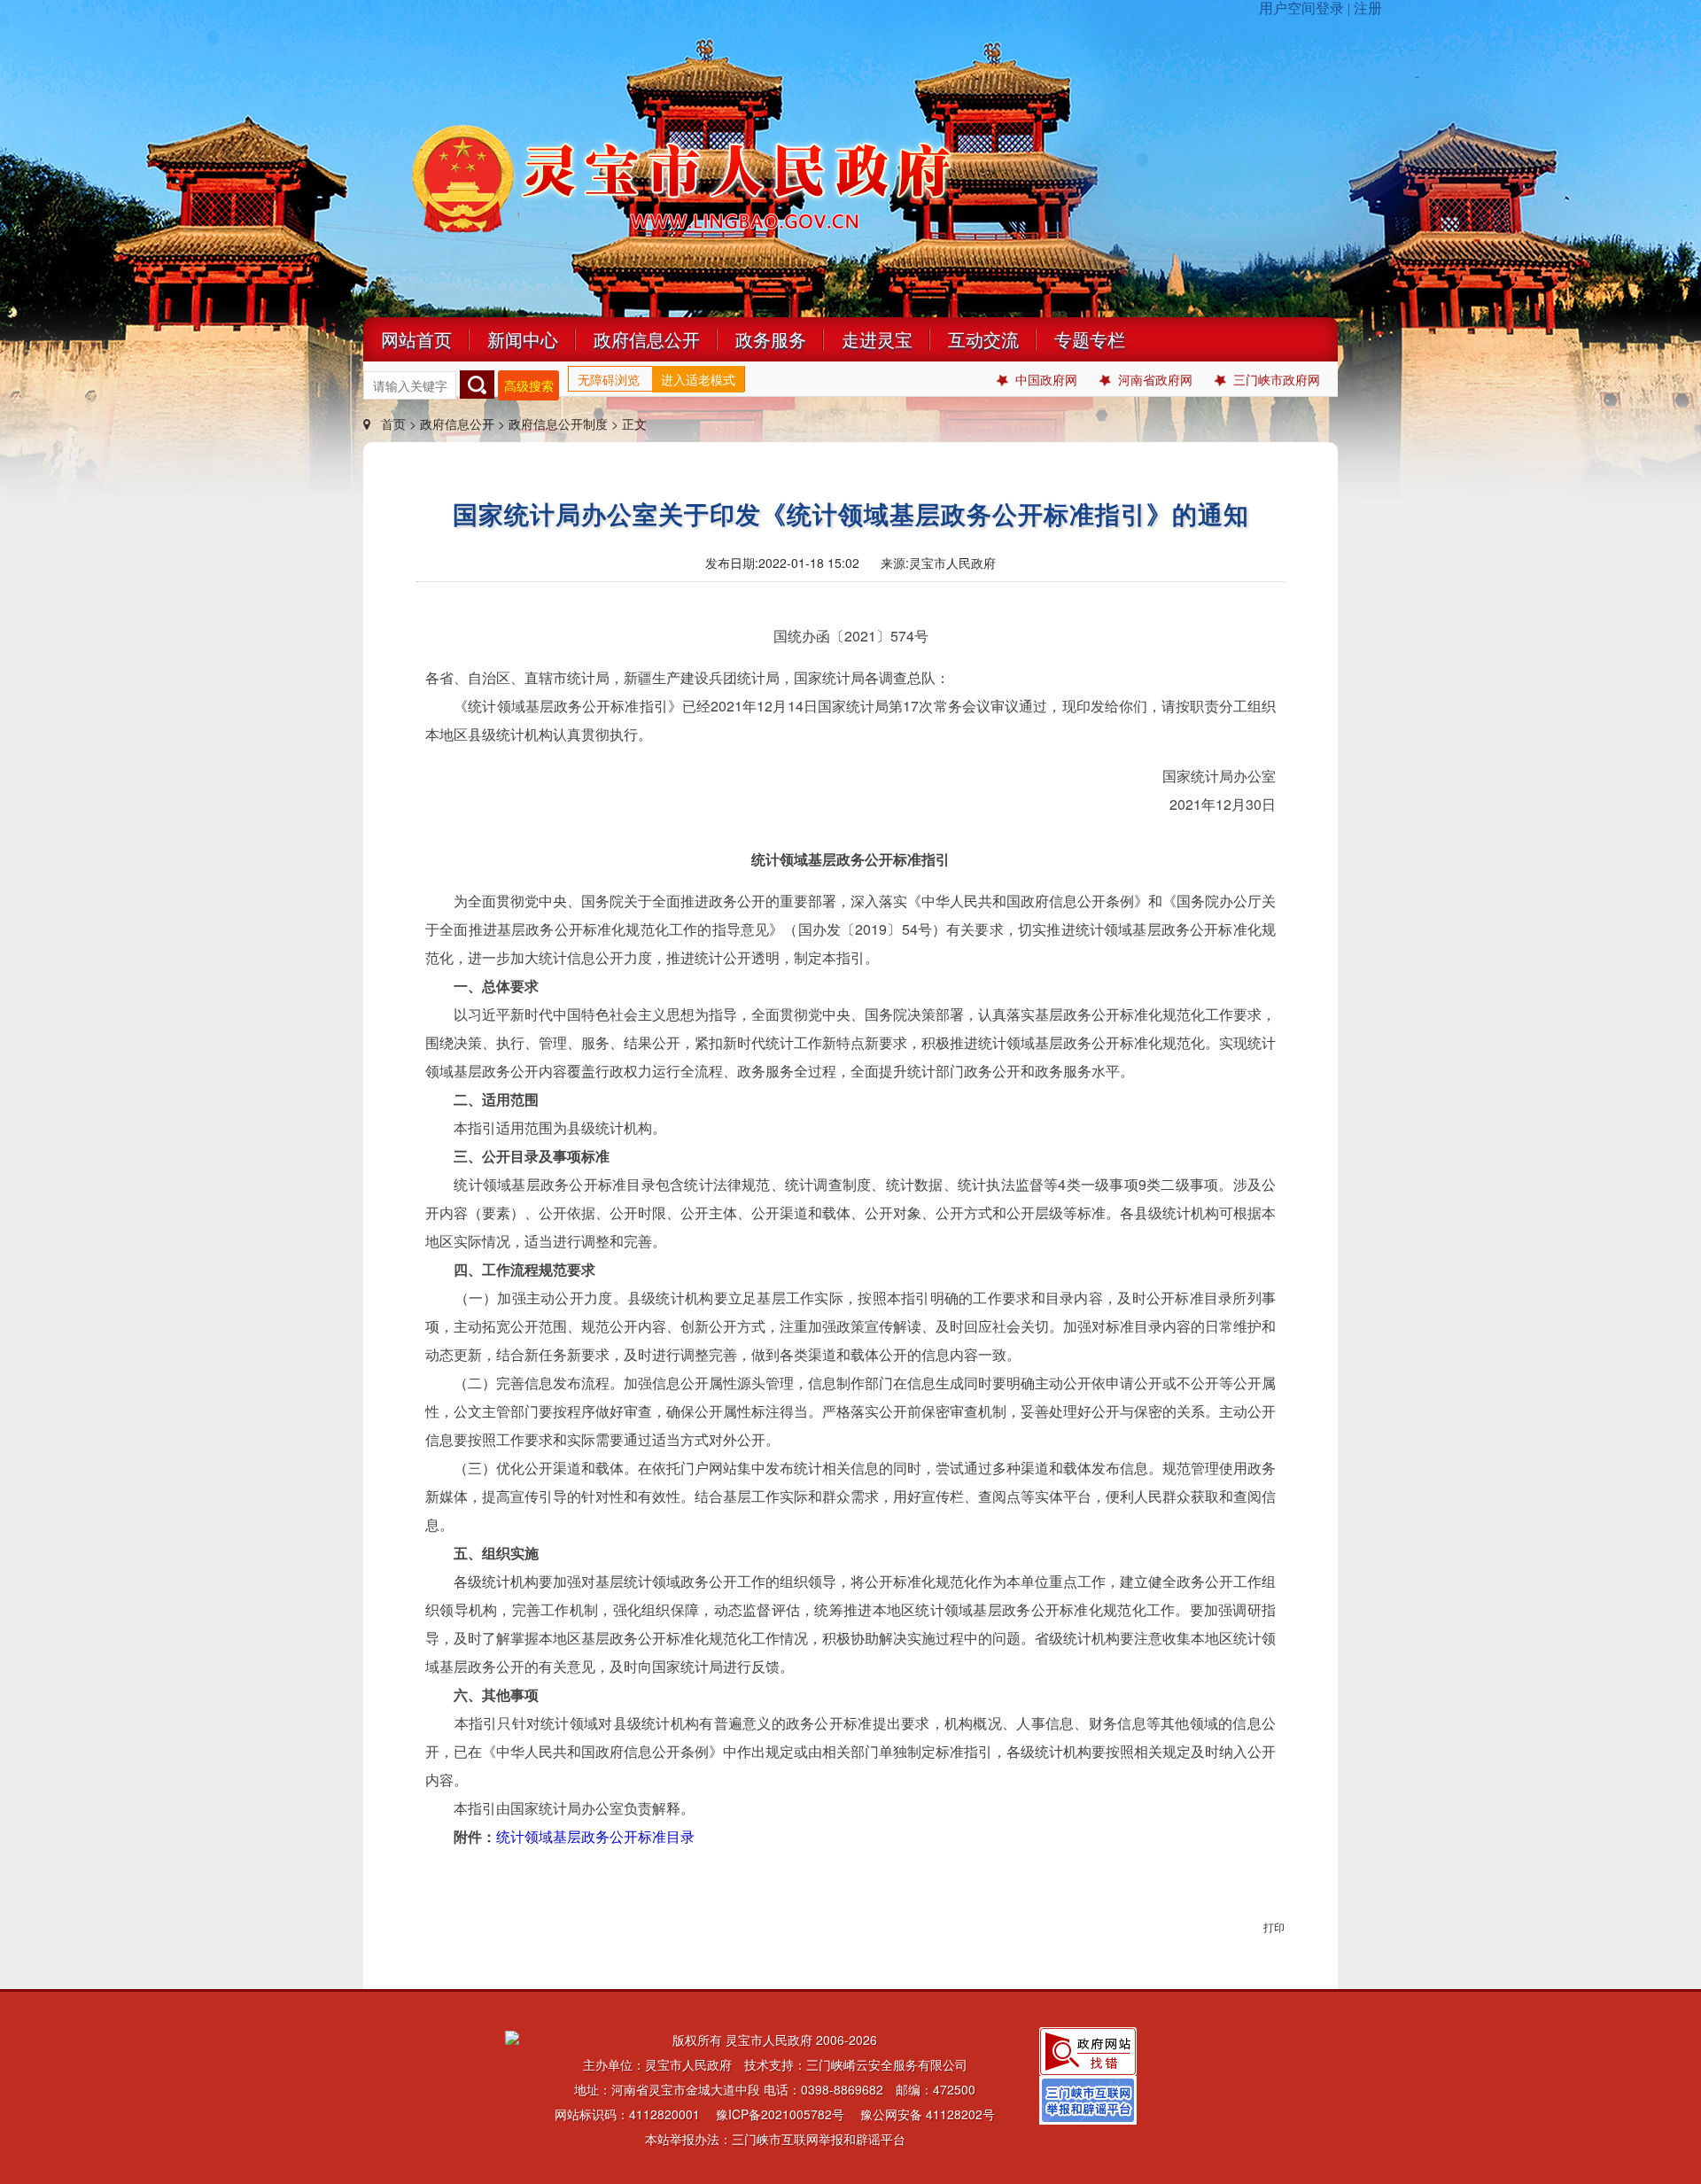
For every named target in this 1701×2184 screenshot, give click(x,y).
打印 (1274, 1927)
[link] (1088, 2049)
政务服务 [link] (771, 339)
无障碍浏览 (609, 379)
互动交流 (983, 339)
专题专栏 (1090, 339)
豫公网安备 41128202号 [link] (928, 2114)
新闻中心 (523, 339)
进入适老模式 (698, 379)
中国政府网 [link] (1046, 379)
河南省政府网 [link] (1155, 379)
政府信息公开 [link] (647, 339)
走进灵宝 (877, 339)
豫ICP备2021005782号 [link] (780, 2114)
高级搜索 (529, 385)
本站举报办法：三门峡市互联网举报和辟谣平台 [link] (775, 2139)
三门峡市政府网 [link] (1277, 379)
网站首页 (416, 339)
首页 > (399, 424)
